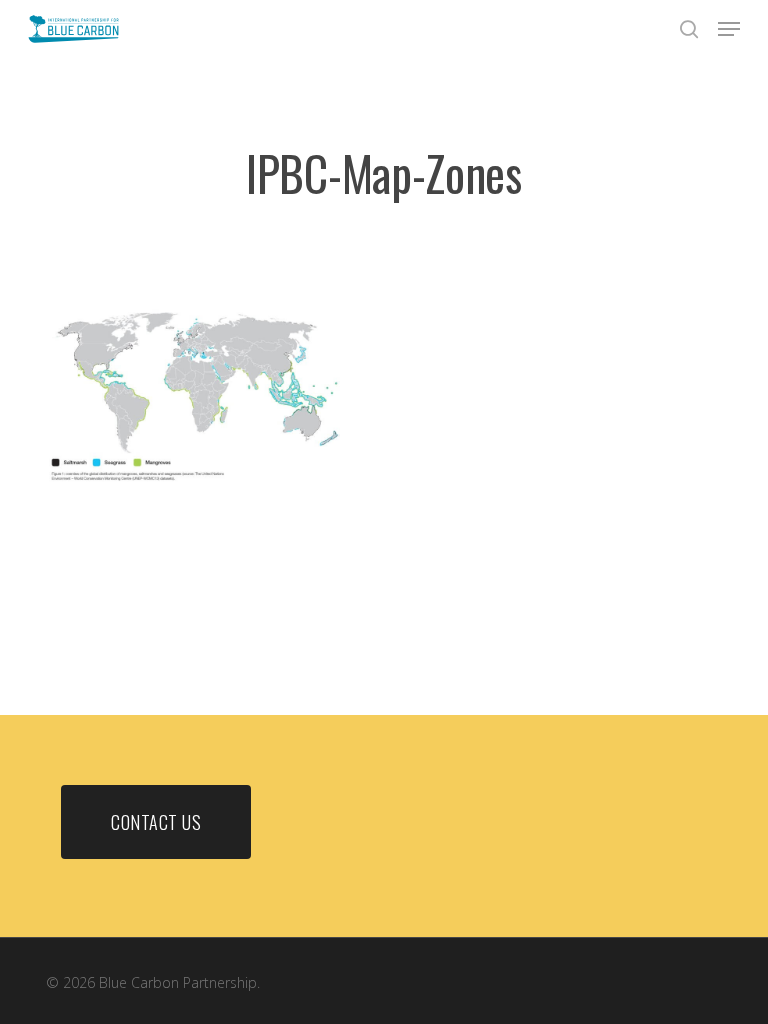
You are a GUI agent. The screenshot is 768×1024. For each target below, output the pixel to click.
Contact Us (156, 822)
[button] (729, 29)
